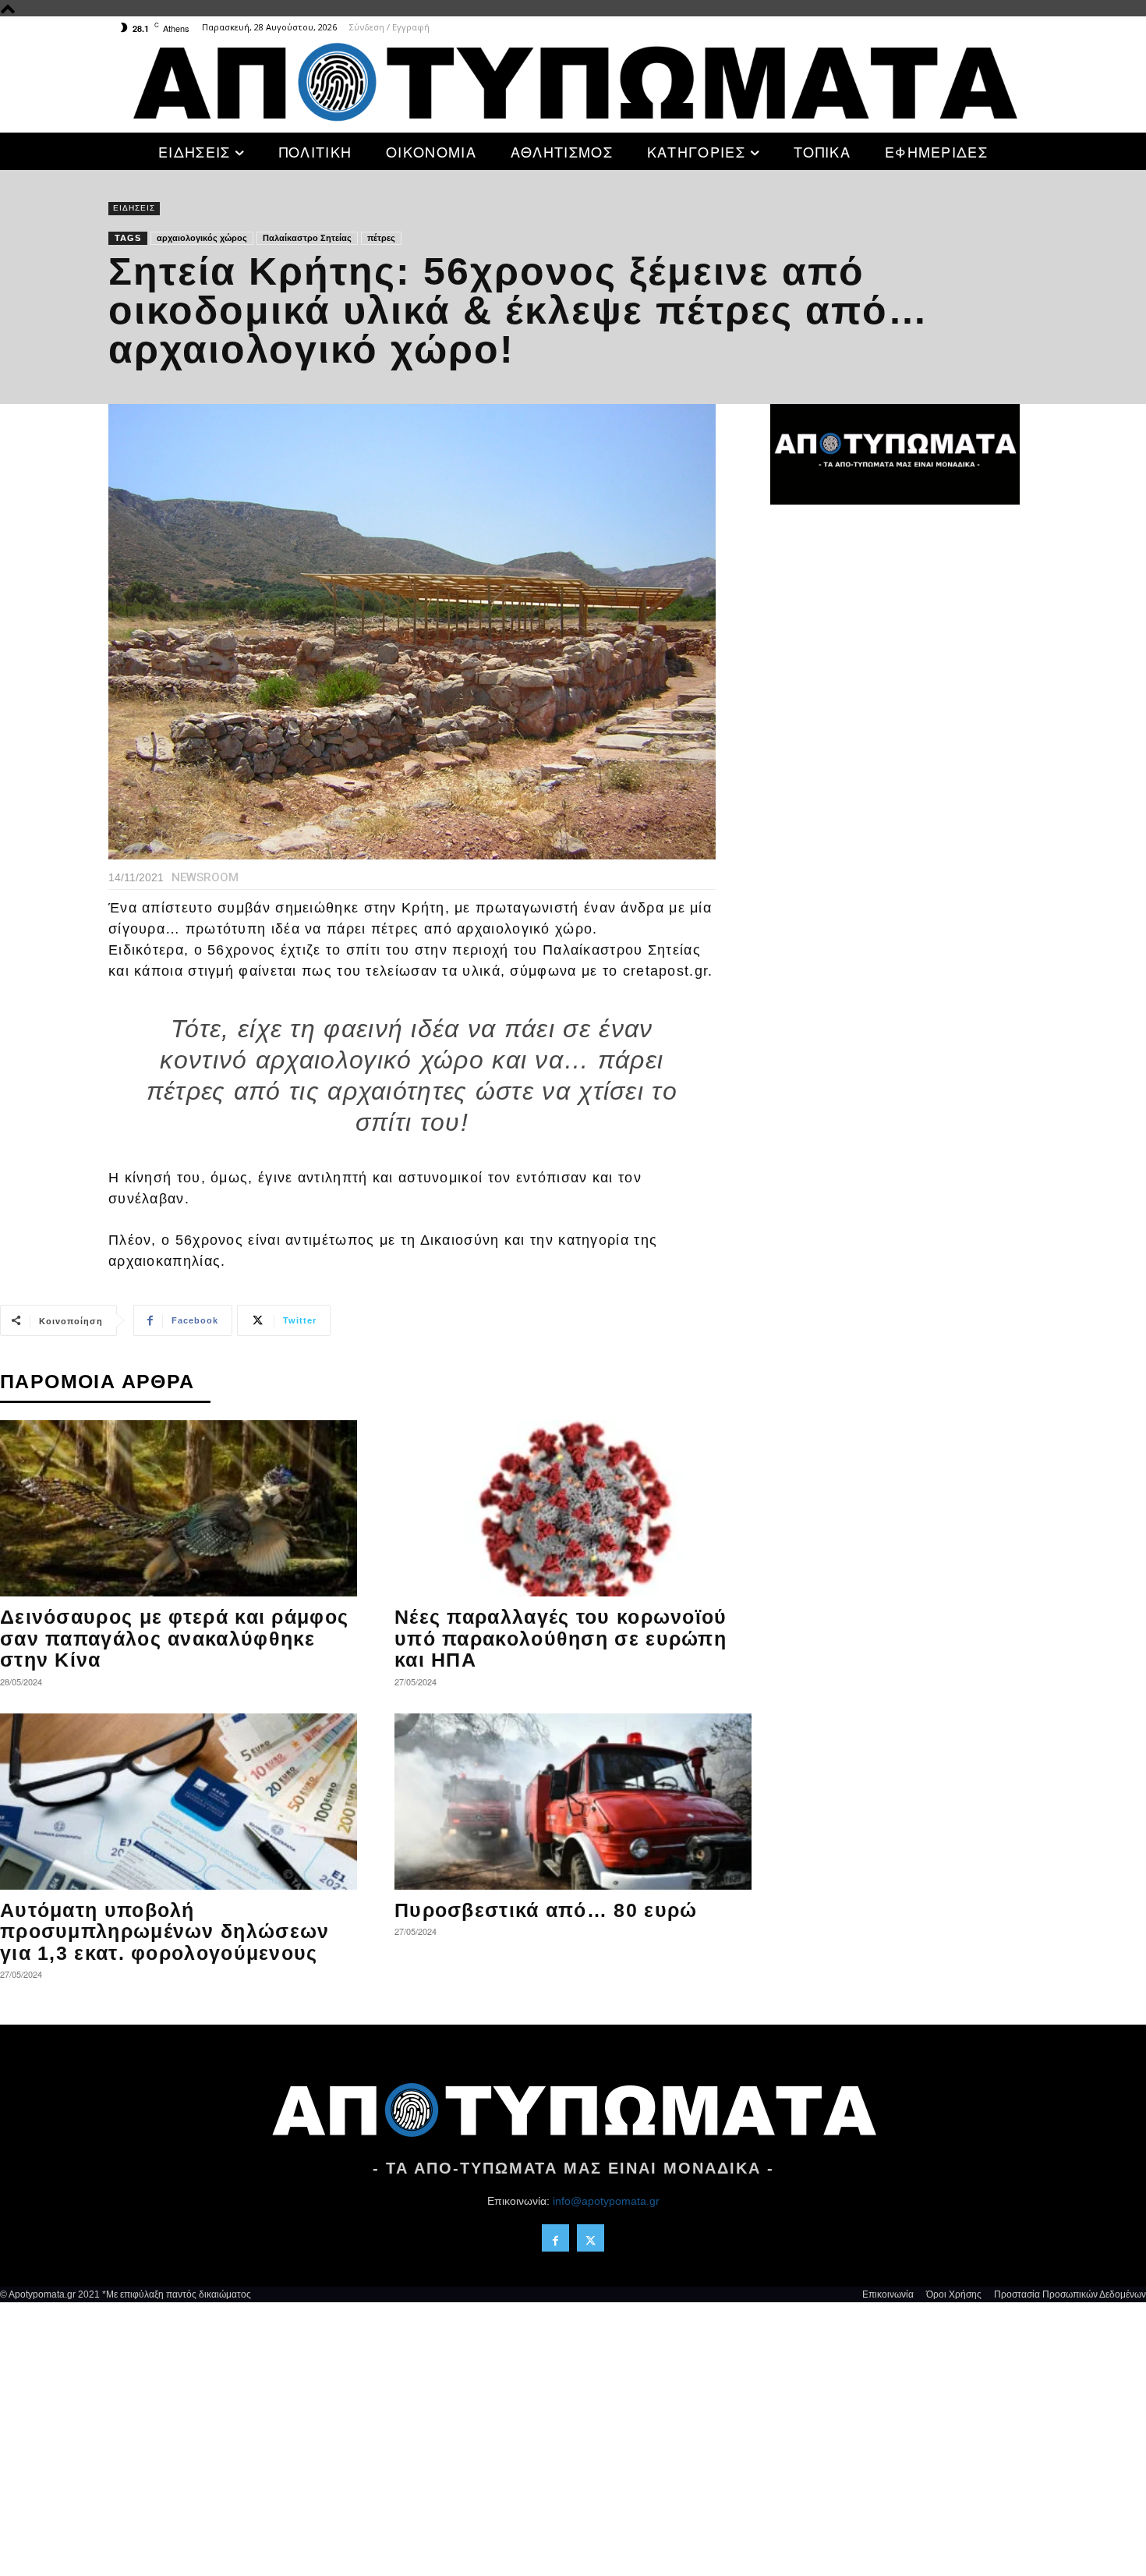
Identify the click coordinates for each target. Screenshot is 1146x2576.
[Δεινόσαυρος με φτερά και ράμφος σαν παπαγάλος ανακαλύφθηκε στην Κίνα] (179, 1508)
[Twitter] (591, 2238)
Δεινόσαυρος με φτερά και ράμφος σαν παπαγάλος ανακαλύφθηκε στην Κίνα (174, 1638)
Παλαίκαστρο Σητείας (307, 238)
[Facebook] (555, 2238)
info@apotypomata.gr (606, 2201)
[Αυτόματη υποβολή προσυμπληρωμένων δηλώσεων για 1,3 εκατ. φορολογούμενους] (179, 1802)
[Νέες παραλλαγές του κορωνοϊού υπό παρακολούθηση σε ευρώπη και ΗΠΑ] (573, 1508)
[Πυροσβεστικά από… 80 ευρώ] (573, 1802)
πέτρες (381, 238)
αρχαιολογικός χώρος (202, 238)
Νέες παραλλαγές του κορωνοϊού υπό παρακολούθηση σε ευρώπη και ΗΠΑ (561, 1638)
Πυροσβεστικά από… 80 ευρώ (546, 1910)
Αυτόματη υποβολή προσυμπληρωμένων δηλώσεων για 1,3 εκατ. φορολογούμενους (165, 1931)
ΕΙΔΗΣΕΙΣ (134, 208)
